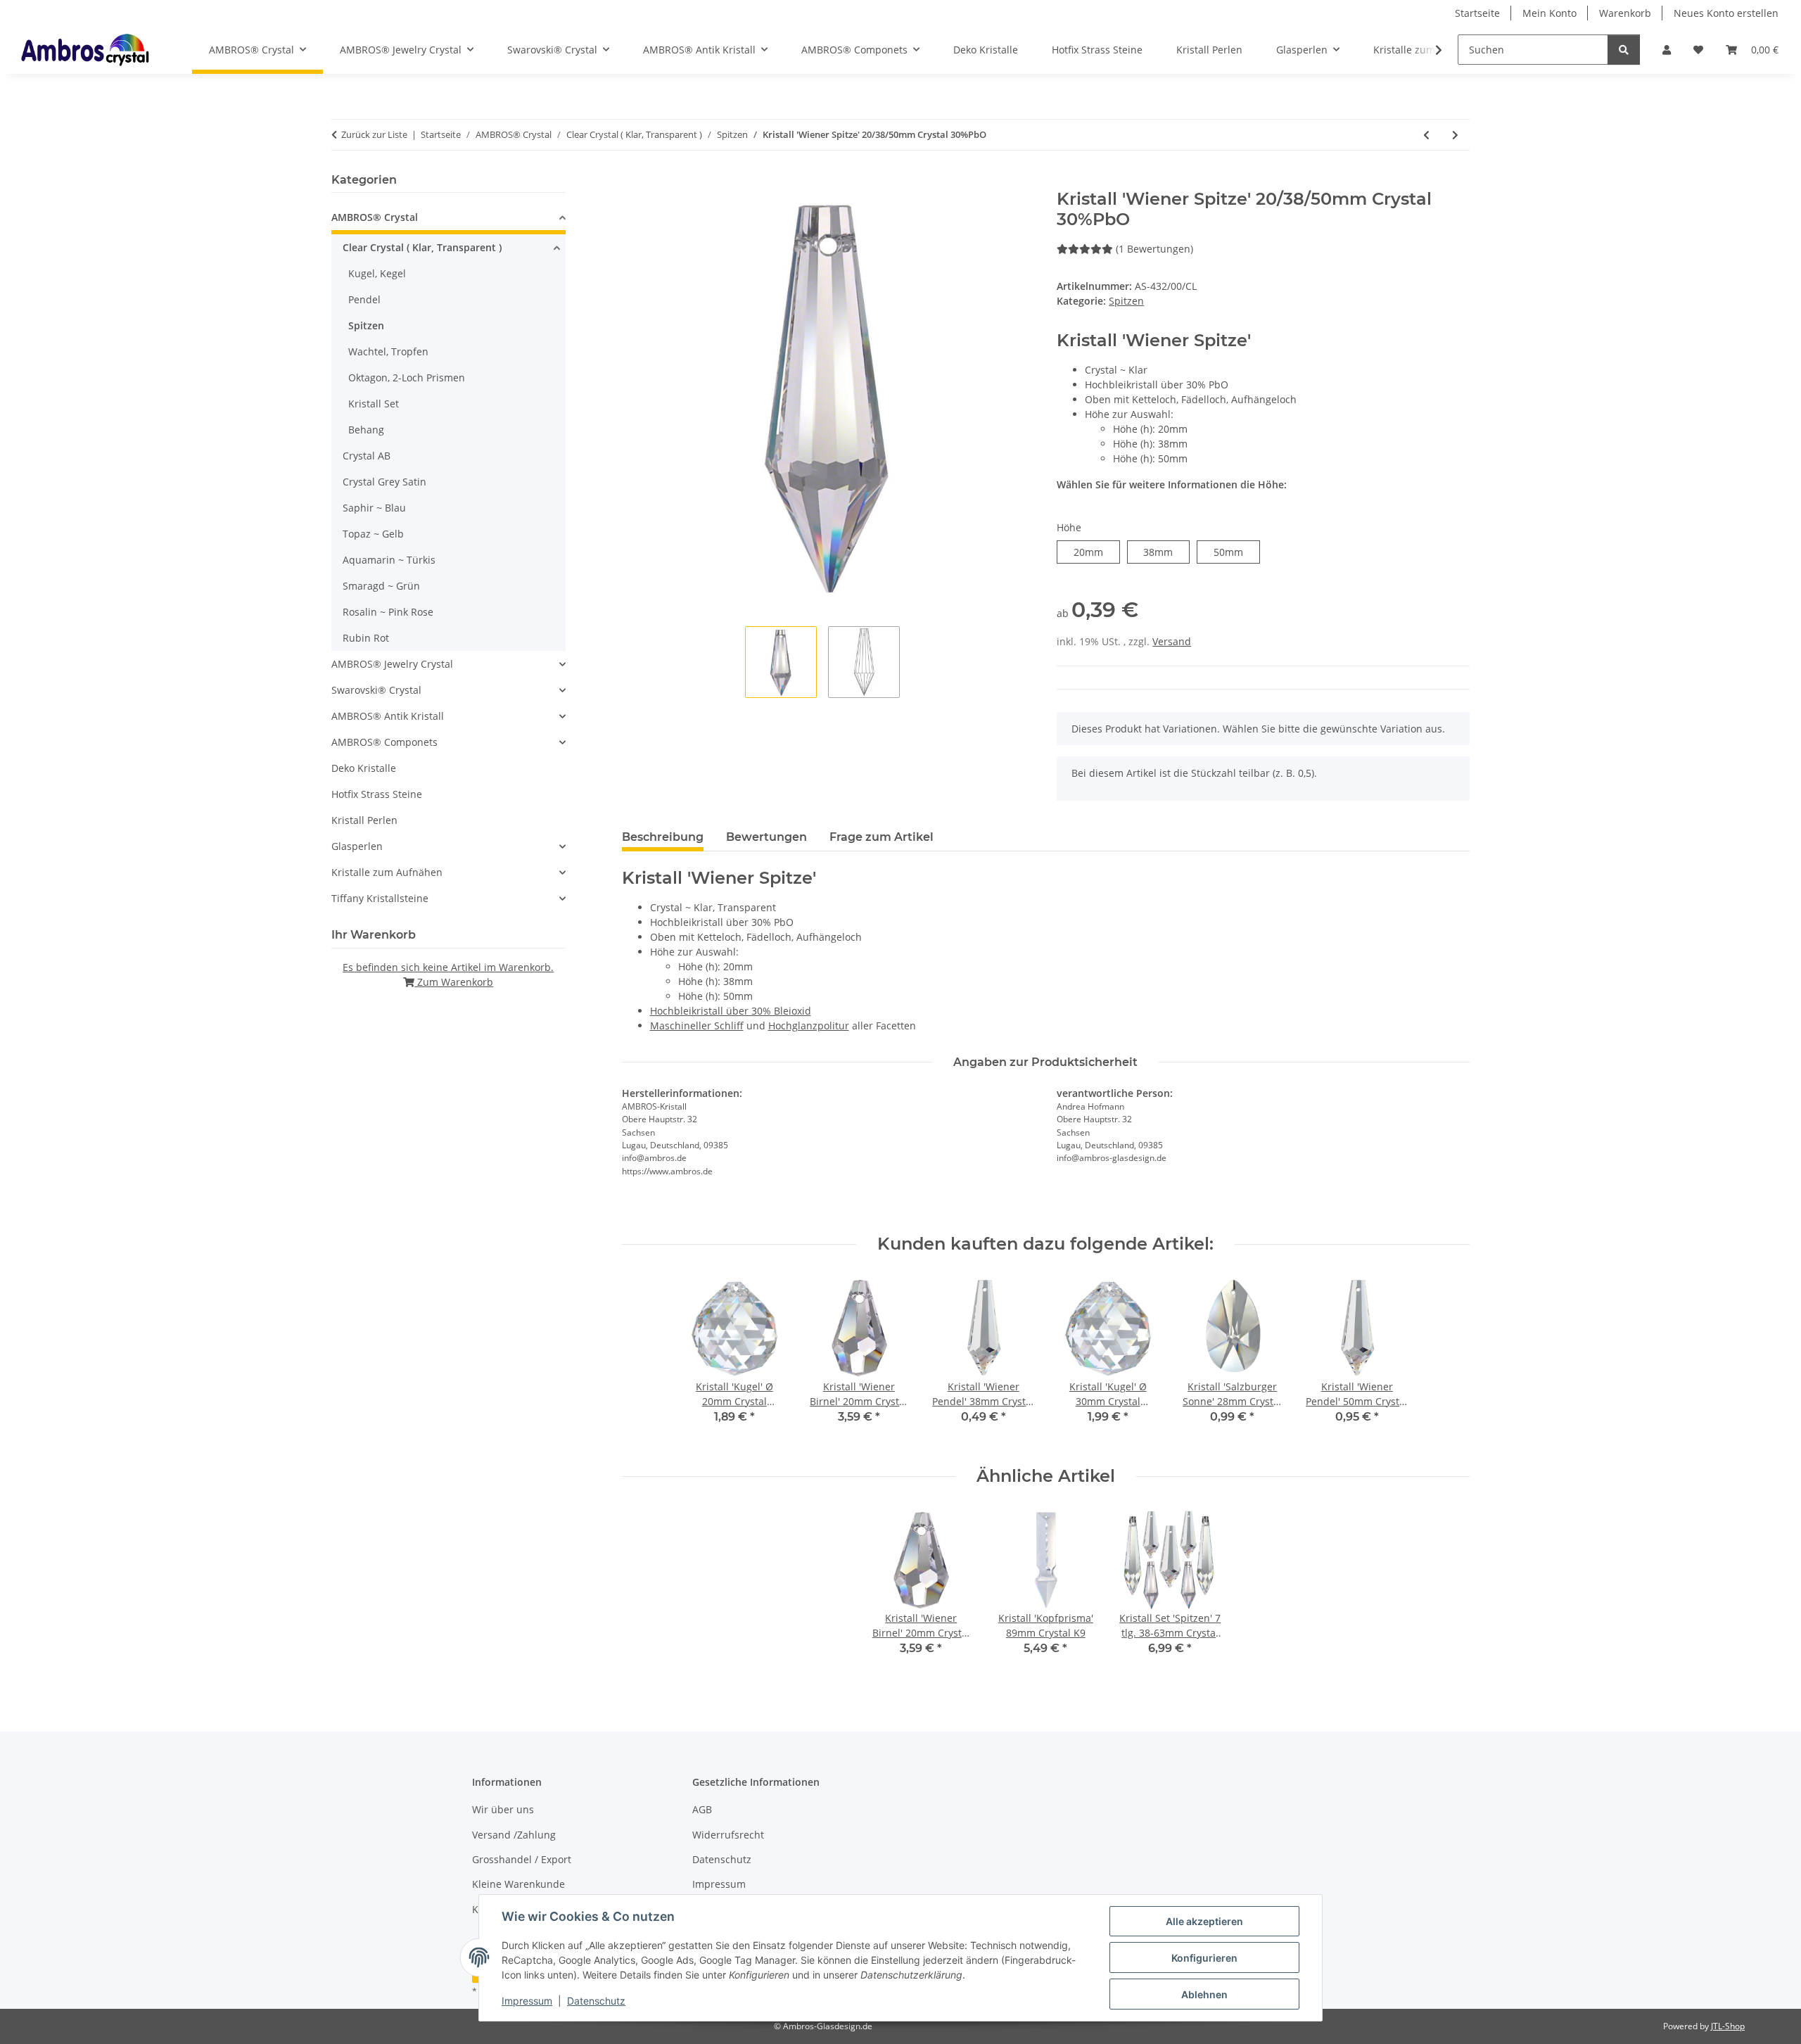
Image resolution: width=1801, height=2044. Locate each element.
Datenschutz (596, 2001)
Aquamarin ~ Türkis (389, 560)
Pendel (364, 299)
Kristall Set (374, 404)
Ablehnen (1204, 1994)
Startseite (1477, 13)
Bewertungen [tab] (766, 837)
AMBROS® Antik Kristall (388, 716)
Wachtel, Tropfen (388, 351)
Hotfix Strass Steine (377, 794)
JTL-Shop (1728, 2026)
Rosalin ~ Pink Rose (388, 612)
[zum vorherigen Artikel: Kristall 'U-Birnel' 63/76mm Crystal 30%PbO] (1426, 135)
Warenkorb (1625, 13)
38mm (1166, 552)
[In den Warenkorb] (633, 182)
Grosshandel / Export (522, 1859)
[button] (1667, 50)
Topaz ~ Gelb (373, 534)
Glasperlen (357, 846)
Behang (366, 430)
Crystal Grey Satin (384, 482)
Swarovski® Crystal (376, 690)
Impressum (527, 2001)
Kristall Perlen (364, 820)
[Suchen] (1624, 50)
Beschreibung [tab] (663, 837)
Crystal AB (367, 456)
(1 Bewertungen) (1154, 249)
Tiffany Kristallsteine (380, 898)
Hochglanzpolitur (809, 1026)
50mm (1236, 552)
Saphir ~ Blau (374, 508)
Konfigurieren (1204, 1958)
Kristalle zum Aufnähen (387, 872)
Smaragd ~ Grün (381, 586)
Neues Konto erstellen (1726, 13)
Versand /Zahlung (514, 1835)
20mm (1096, 552)
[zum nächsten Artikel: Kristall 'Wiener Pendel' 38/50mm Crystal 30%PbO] (1455, 135)
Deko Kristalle (364, 768)
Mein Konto (1549, 13)
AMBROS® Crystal (375, 217)
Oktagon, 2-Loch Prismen (407, 377)
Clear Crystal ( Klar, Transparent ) (422, 247)
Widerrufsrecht (728, 1835)
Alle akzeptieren (1204, 1921)
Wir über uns (503, 1809)
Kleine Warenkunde (518, 1884)
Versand (1172, 641)
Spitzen (1126, 301)
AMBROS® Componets (384, 742)
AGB (702, 1809)
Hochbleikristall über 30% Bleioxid (731, 1011)
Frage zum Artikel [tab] (882, 837)
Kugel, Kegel (377, 273)
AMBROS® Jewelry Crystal (392, 664)
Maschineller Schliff (697, 1026)
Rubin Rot (366, 638)
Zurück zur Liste (374, 134)
